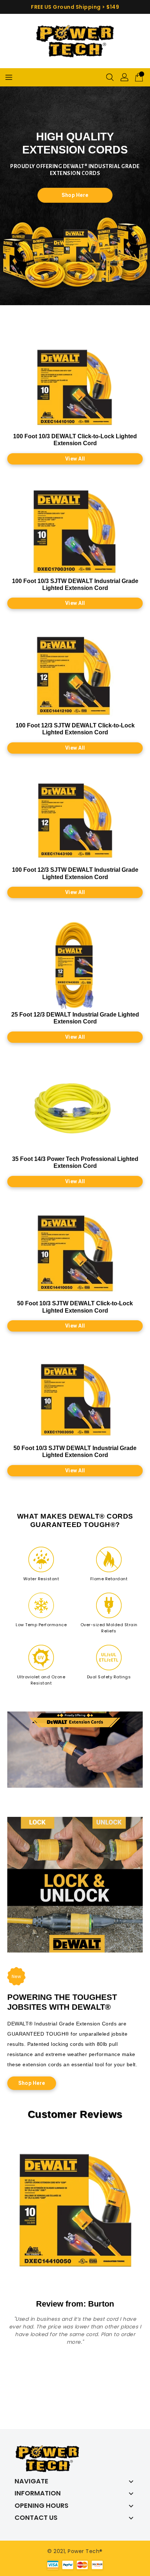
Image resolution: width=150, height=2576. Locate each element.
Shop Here (75, 195)
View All (75, 459)
